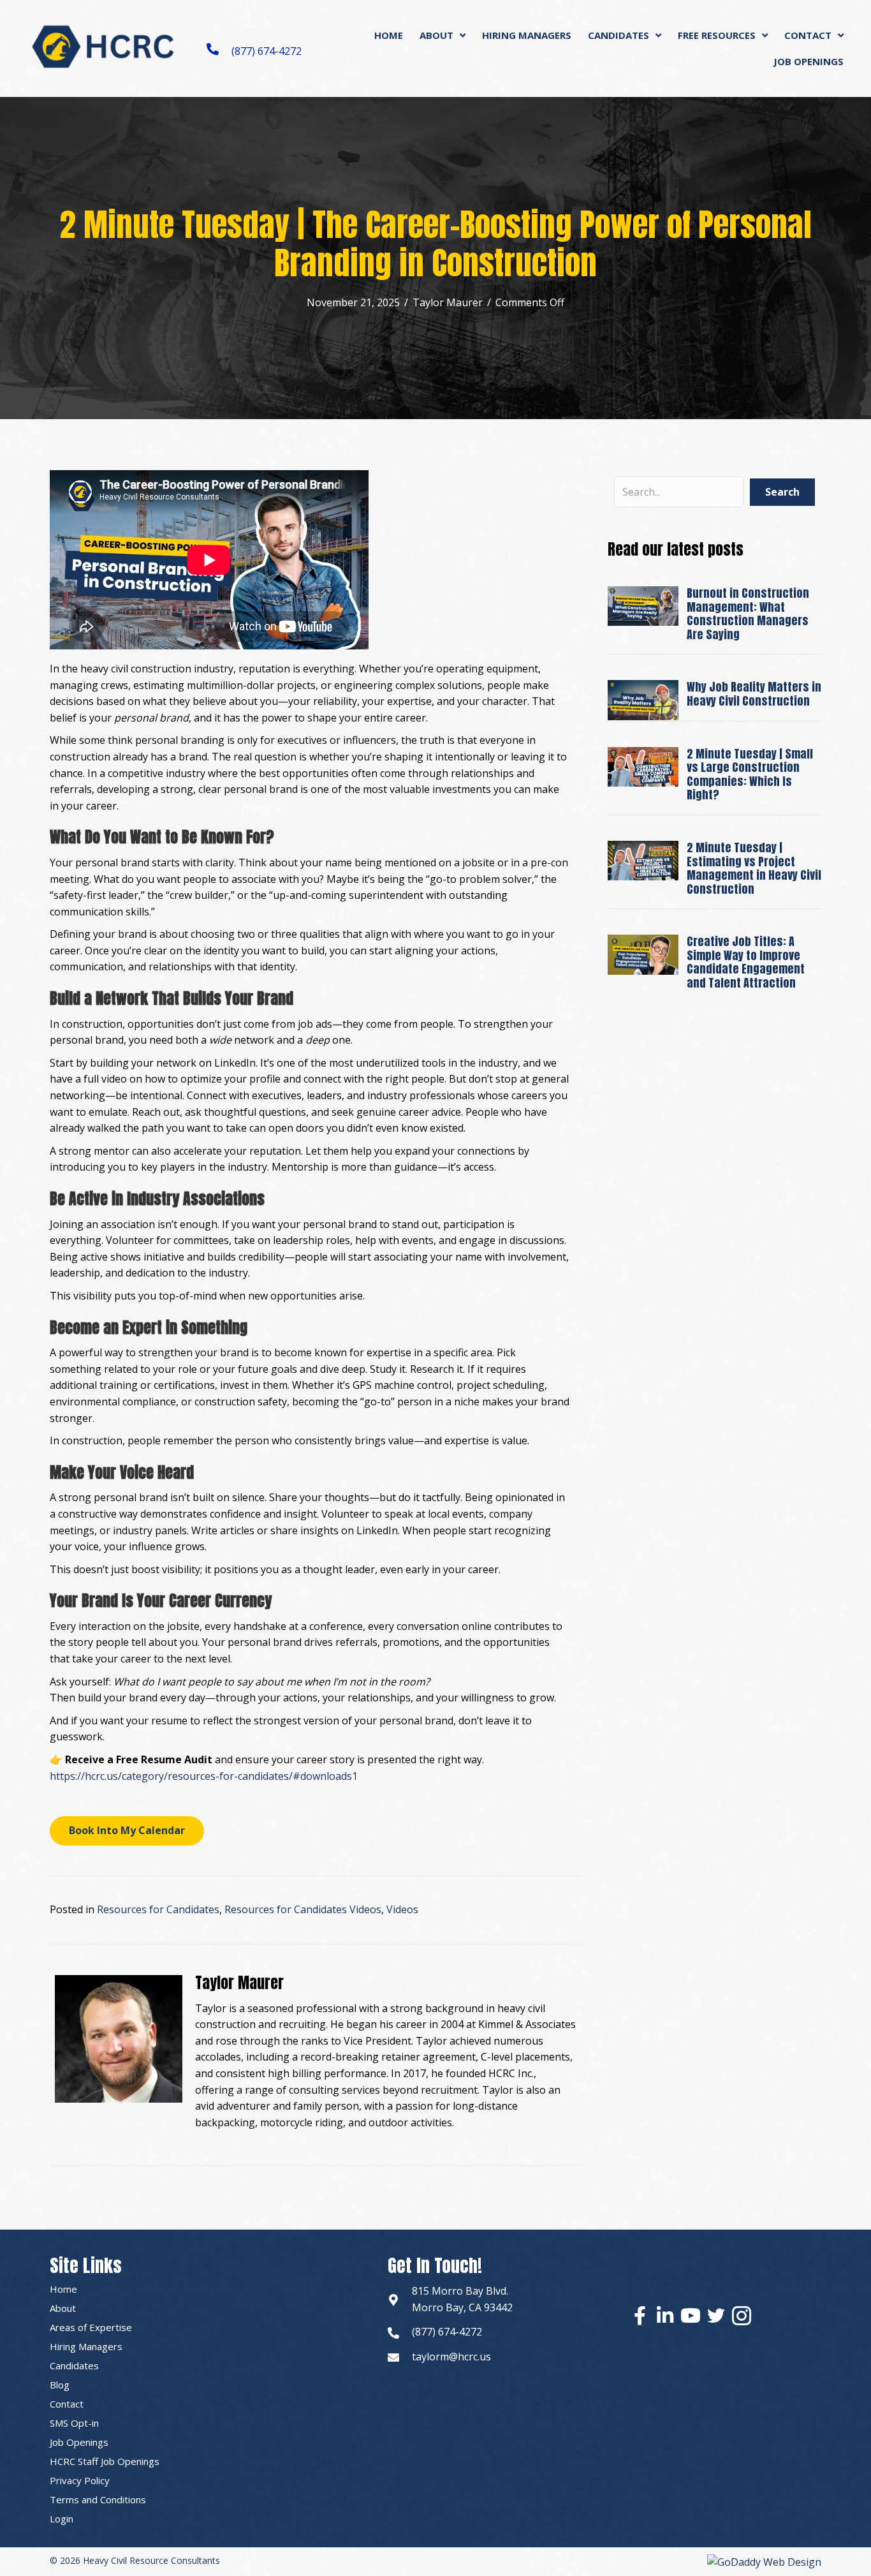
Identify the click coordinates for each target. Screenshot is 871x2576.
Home (63, 2289)
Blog (60, 2385)
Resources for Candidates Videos (303, 1909)
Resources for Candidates (158, 1909)
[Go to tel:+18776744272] (393, 2332)
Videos (402, 1909)
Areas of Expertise (91, 2327)
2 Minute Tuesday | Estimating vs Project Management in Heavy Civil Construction (754, 868)
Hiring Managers (86, 2346)
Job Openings (79, 2442)
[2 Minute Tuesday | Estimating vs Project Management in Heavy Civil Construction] (643, 859)
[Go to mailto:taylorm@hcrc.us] (393, 2357)
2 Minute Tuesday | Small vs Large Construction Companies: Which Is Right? (750, 774)
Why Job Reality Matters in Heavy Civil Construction (754, 694)
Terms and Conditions (98, 2499)
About (63, 2308)
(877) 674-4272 (267, 51)
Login (62, 2519)
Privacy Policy (80, 2480)
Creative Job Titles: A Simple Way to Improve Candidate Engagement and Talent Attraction (746, 962)
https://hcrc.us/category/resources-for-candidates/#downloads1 (204, 1776)
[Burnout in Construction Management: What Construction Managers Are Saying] (643, 605)
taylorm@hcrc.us (451, 2357)
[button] (127, 1831)
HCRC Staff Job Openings (105, 2461)
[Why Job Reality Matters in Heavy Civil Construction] (643, 699)
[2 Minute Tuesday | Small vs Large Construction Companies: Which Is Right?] (643, 766)
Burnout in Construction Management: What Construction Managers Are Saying (748, 614)
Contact (67, 2404)
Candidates (74, 2365)
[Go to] (393, 2300)
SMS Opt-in (74, 2423)
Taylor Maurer (448, 302)
